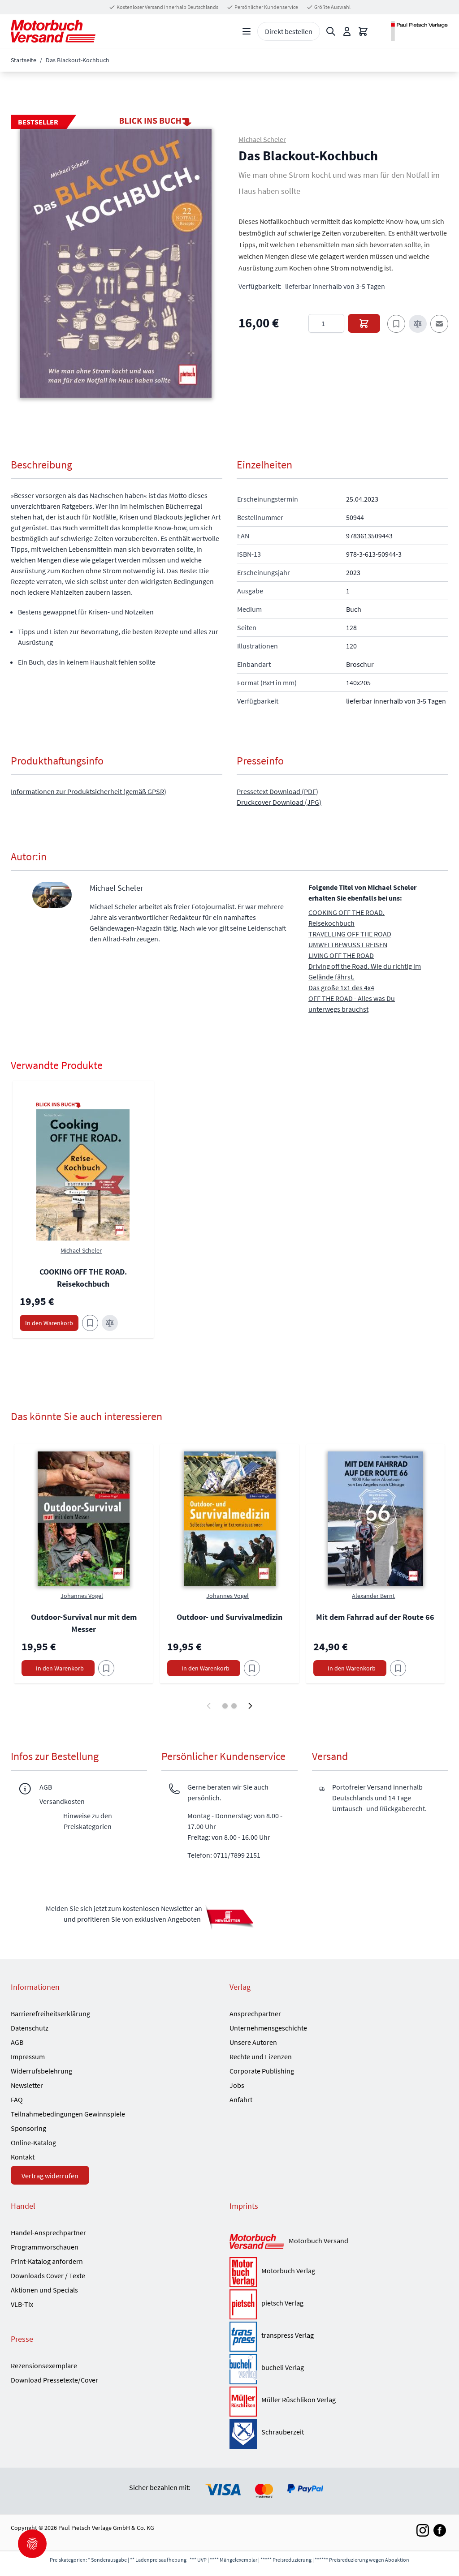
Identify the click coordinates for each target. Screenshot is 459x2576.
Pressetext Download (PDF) (277, 791)
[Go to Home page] (53, 31)
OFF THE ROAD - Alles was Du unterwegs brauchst (352, 1004)
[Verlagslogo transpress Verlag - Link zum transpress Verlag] (243, 2337)
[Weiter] (250, 1706)
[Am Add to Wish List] (106, 1668)
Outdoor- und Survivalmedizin (229, 1617)
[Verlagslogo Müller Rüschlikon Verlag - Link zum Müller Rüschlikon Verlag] (243, 2402)
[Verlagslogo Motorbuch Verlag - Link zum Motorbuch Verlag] (243, 2272)
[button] (116, 263)
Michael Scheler (262, 139)
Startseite (24, 60)
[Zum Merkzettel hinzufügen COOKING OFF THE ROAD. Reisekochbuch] (90, 1323)
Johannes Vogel (82, 1596)
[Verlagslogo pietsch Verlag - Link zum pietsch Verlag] (243, 2304)
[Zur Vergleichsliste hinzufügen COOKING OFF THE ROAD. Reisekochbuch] (110, 1323)
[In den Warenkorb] (364, 323)
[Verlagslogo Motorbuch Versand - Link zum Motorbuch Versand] (257, 2242)
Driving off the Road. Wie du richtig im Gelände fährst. (365, 971)
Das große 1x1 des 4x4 (341, 987)
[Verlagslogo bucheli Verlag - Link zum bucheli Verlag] (243, 2369)
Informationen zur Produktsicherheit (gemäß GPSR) (89, 791)
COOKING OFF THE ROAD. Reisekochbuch (346, 918)
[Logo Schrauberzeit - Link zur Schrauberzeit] (243, 2434)
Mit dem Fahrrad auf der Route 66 (375, 1617)
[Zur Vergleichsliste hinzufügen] (418, 324)
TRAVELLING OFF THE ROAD (350, 934)
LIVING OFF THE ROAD (341, 955)
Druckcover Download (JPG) (279, 802)
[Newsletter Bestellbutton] (229, 1917)
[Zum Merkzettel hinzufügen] (396, 324)
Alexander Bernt (373, 1596)
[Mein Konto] (347, 31)
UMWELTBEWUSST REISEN (348, 945)
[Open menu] (247, 31)
